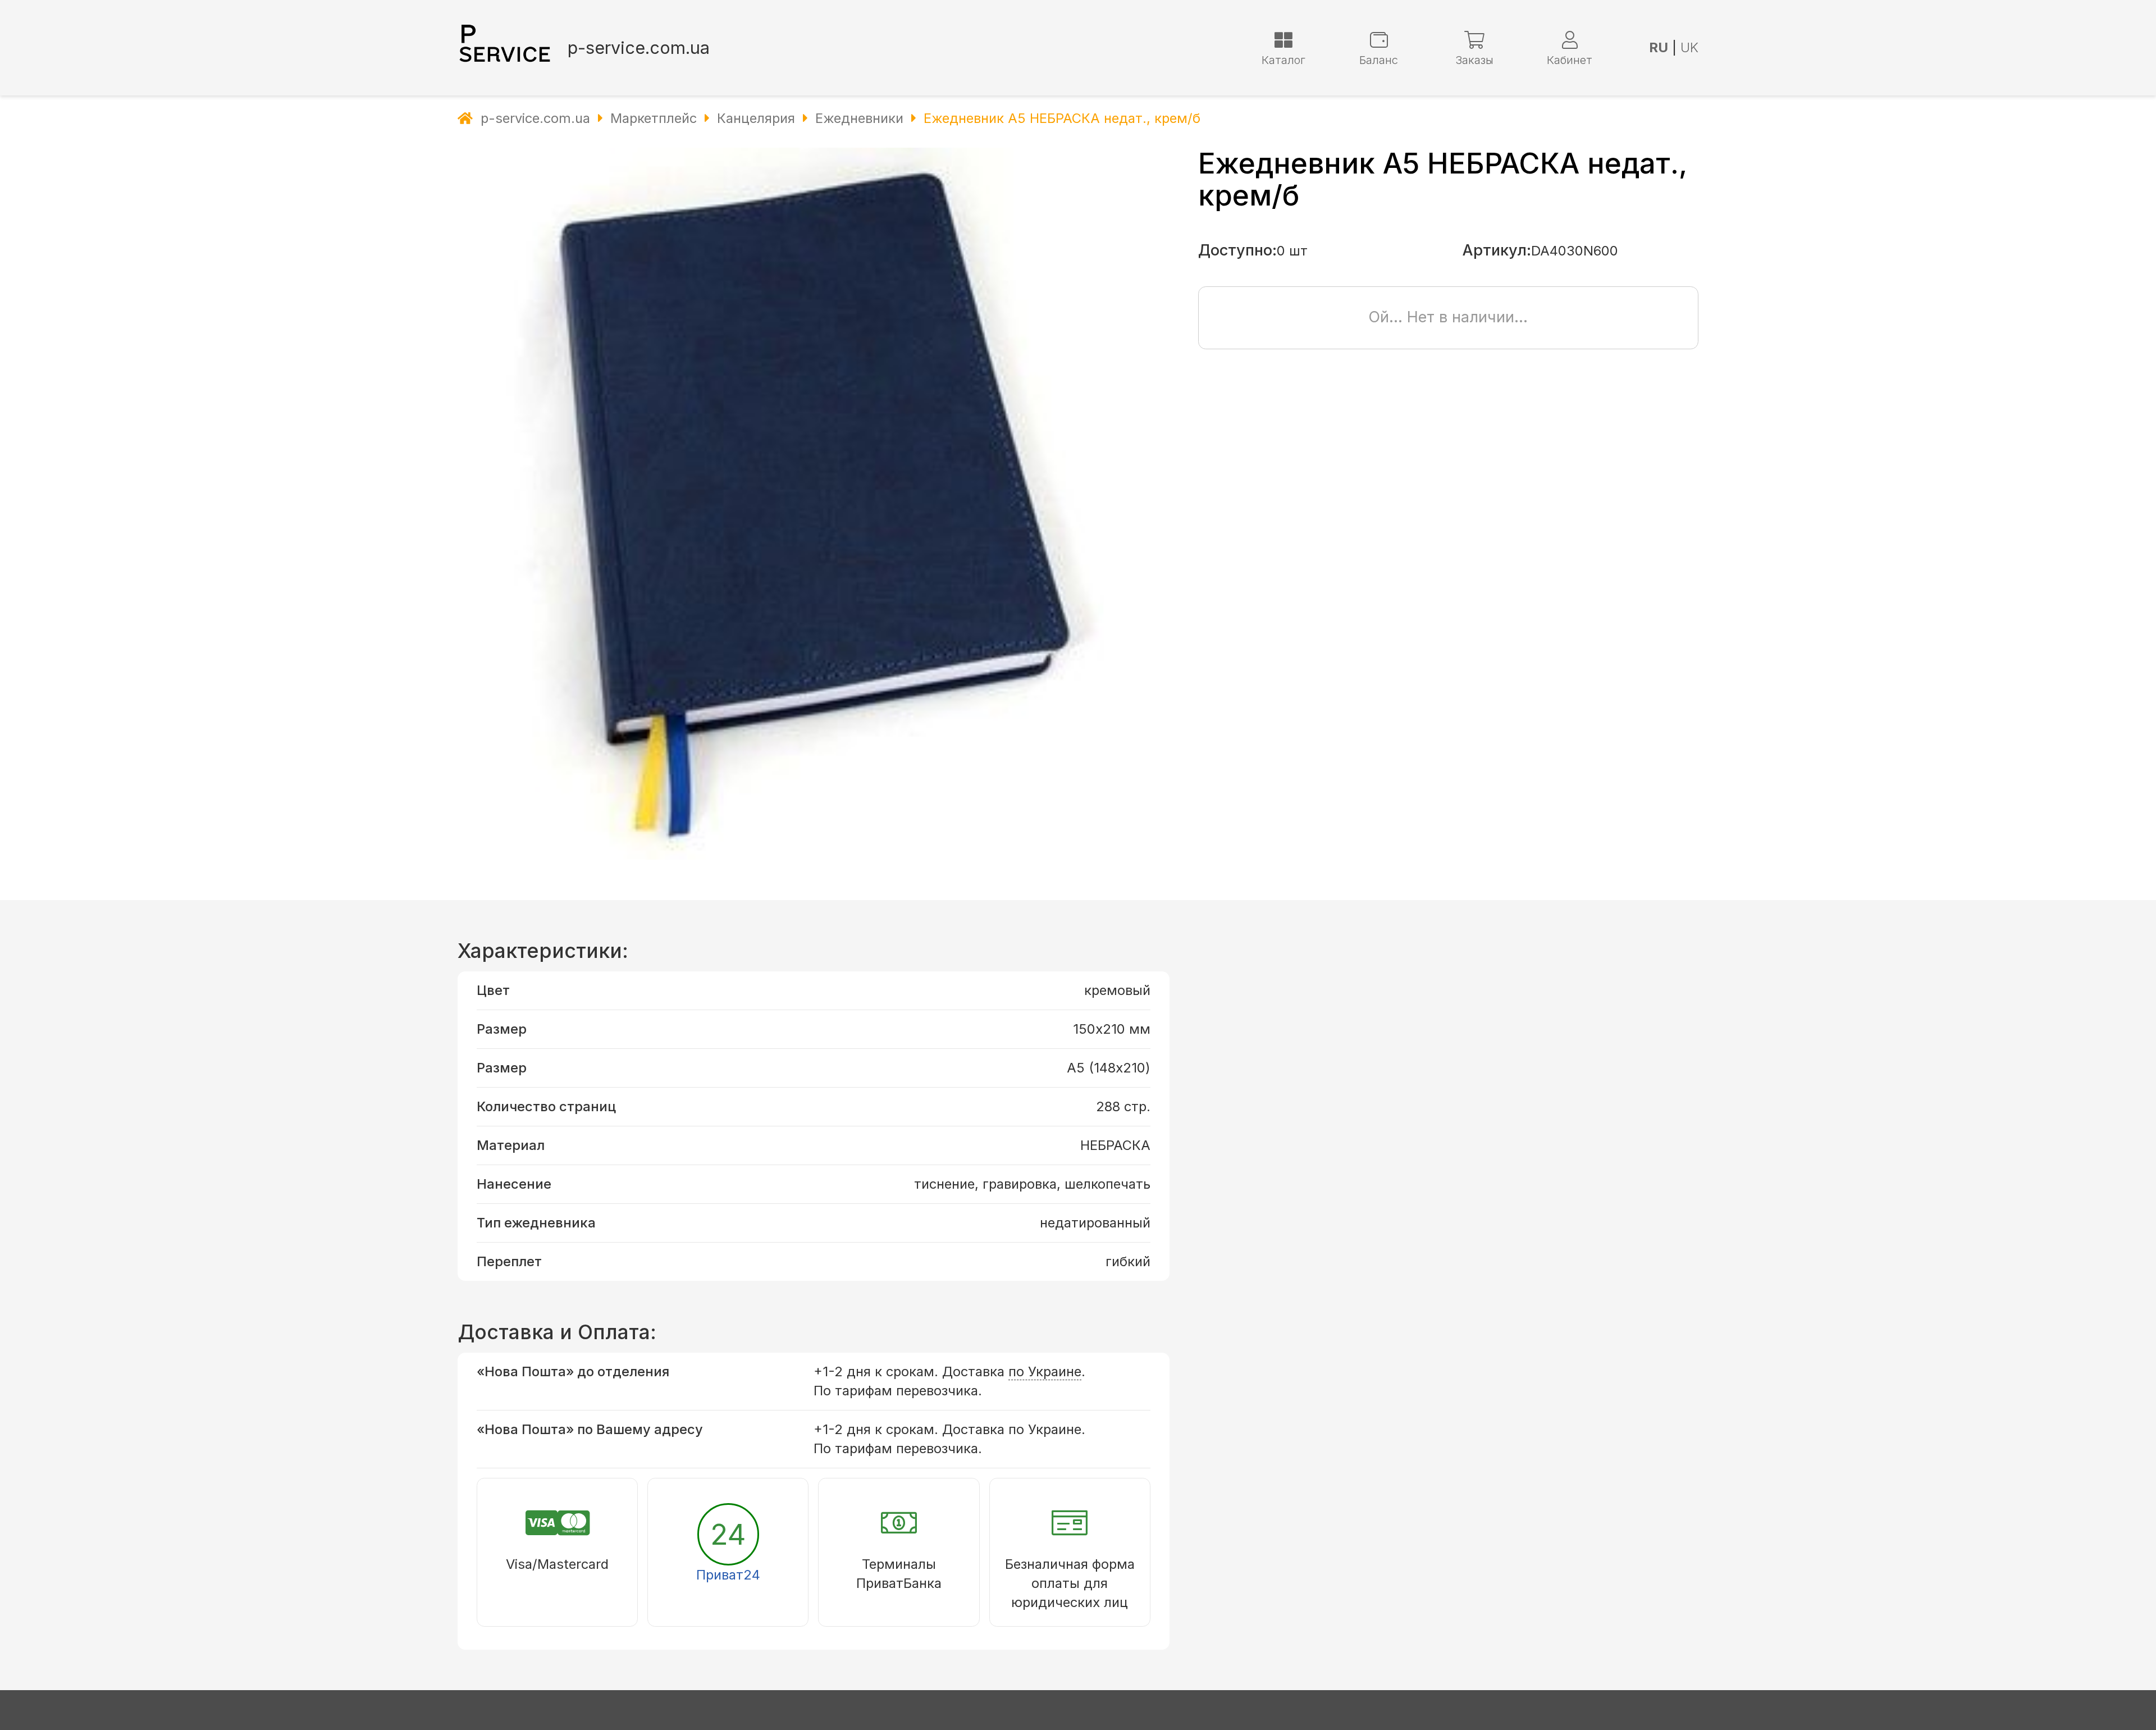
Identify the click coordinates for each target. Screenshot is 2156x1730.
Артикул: (1497, 250)
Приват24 (728, 1575)
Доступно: (1237, 250)
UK (1689, 47)
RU (1659, 47)
